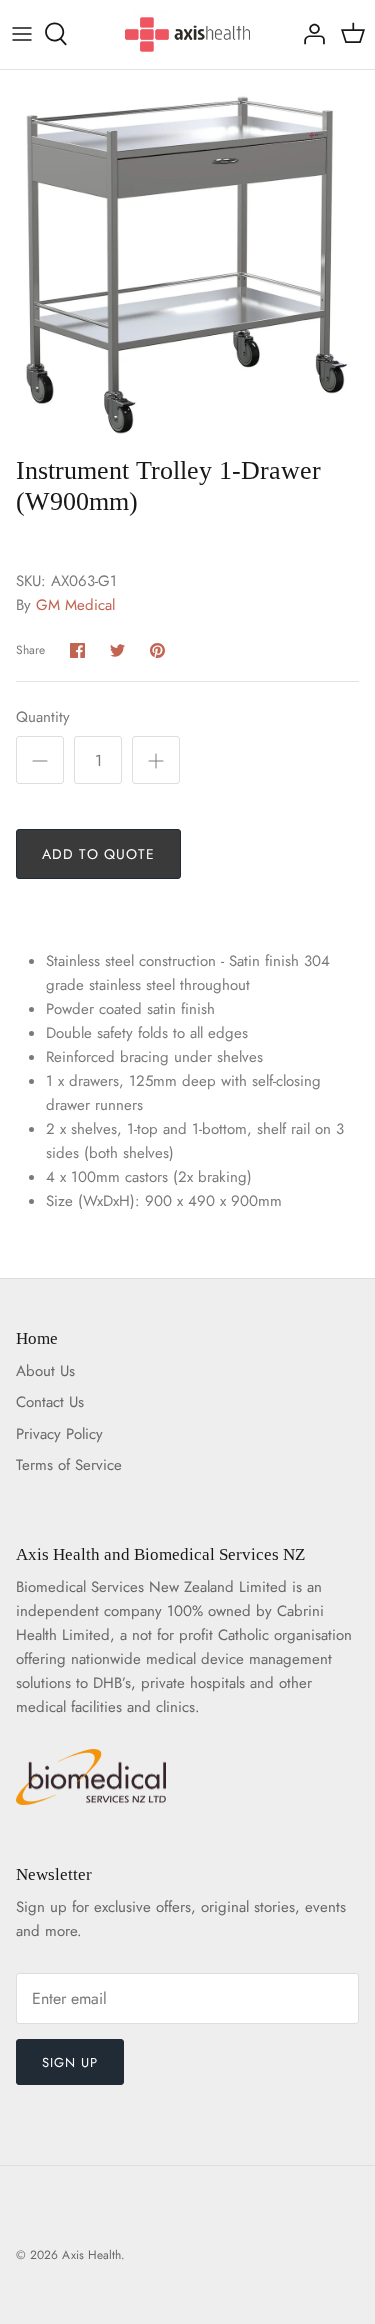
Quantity (43, 717)
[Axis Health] (187, 34)
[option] (187, 257)
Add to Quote (98, 854)
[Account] (309, 34)
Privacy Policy (59, 1434)
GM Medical (75, 605)
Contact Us (50, 1402)
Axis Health (91, 2255)
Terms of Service (69, 1465)
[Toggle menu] (22, 34)
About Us (45, 1371)
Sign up (70, 2062)
